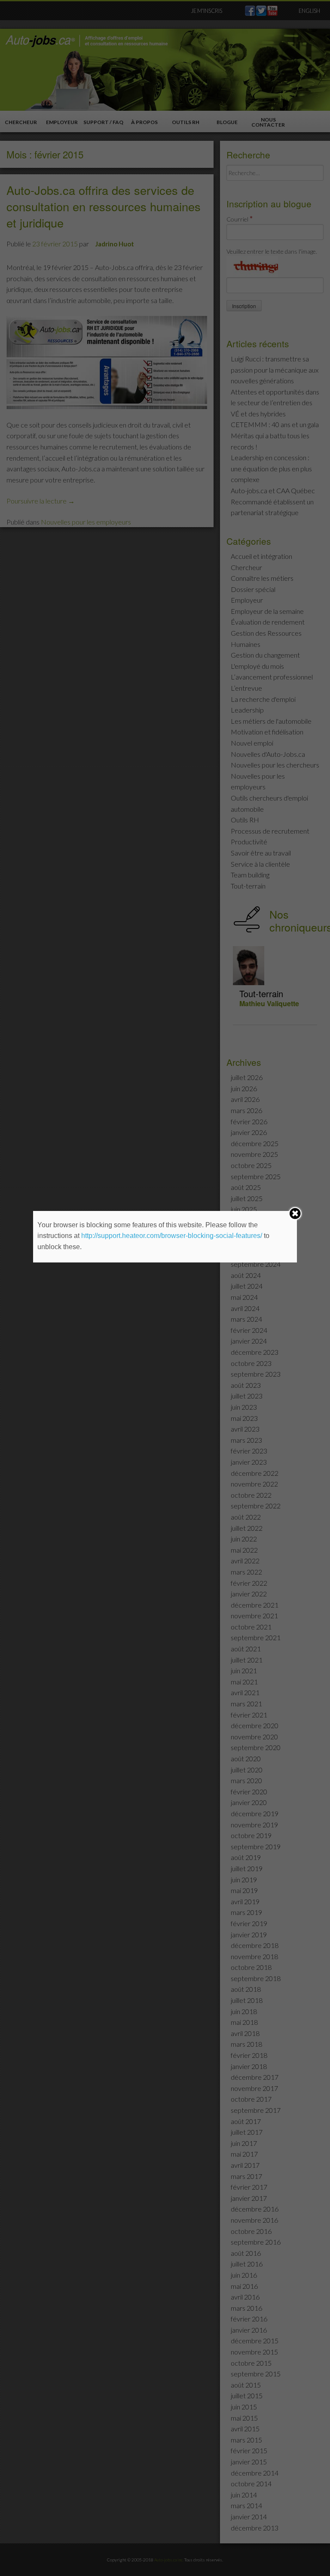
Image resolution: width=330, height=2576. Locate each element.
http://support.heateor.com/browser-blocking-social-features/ (172, 1236)
